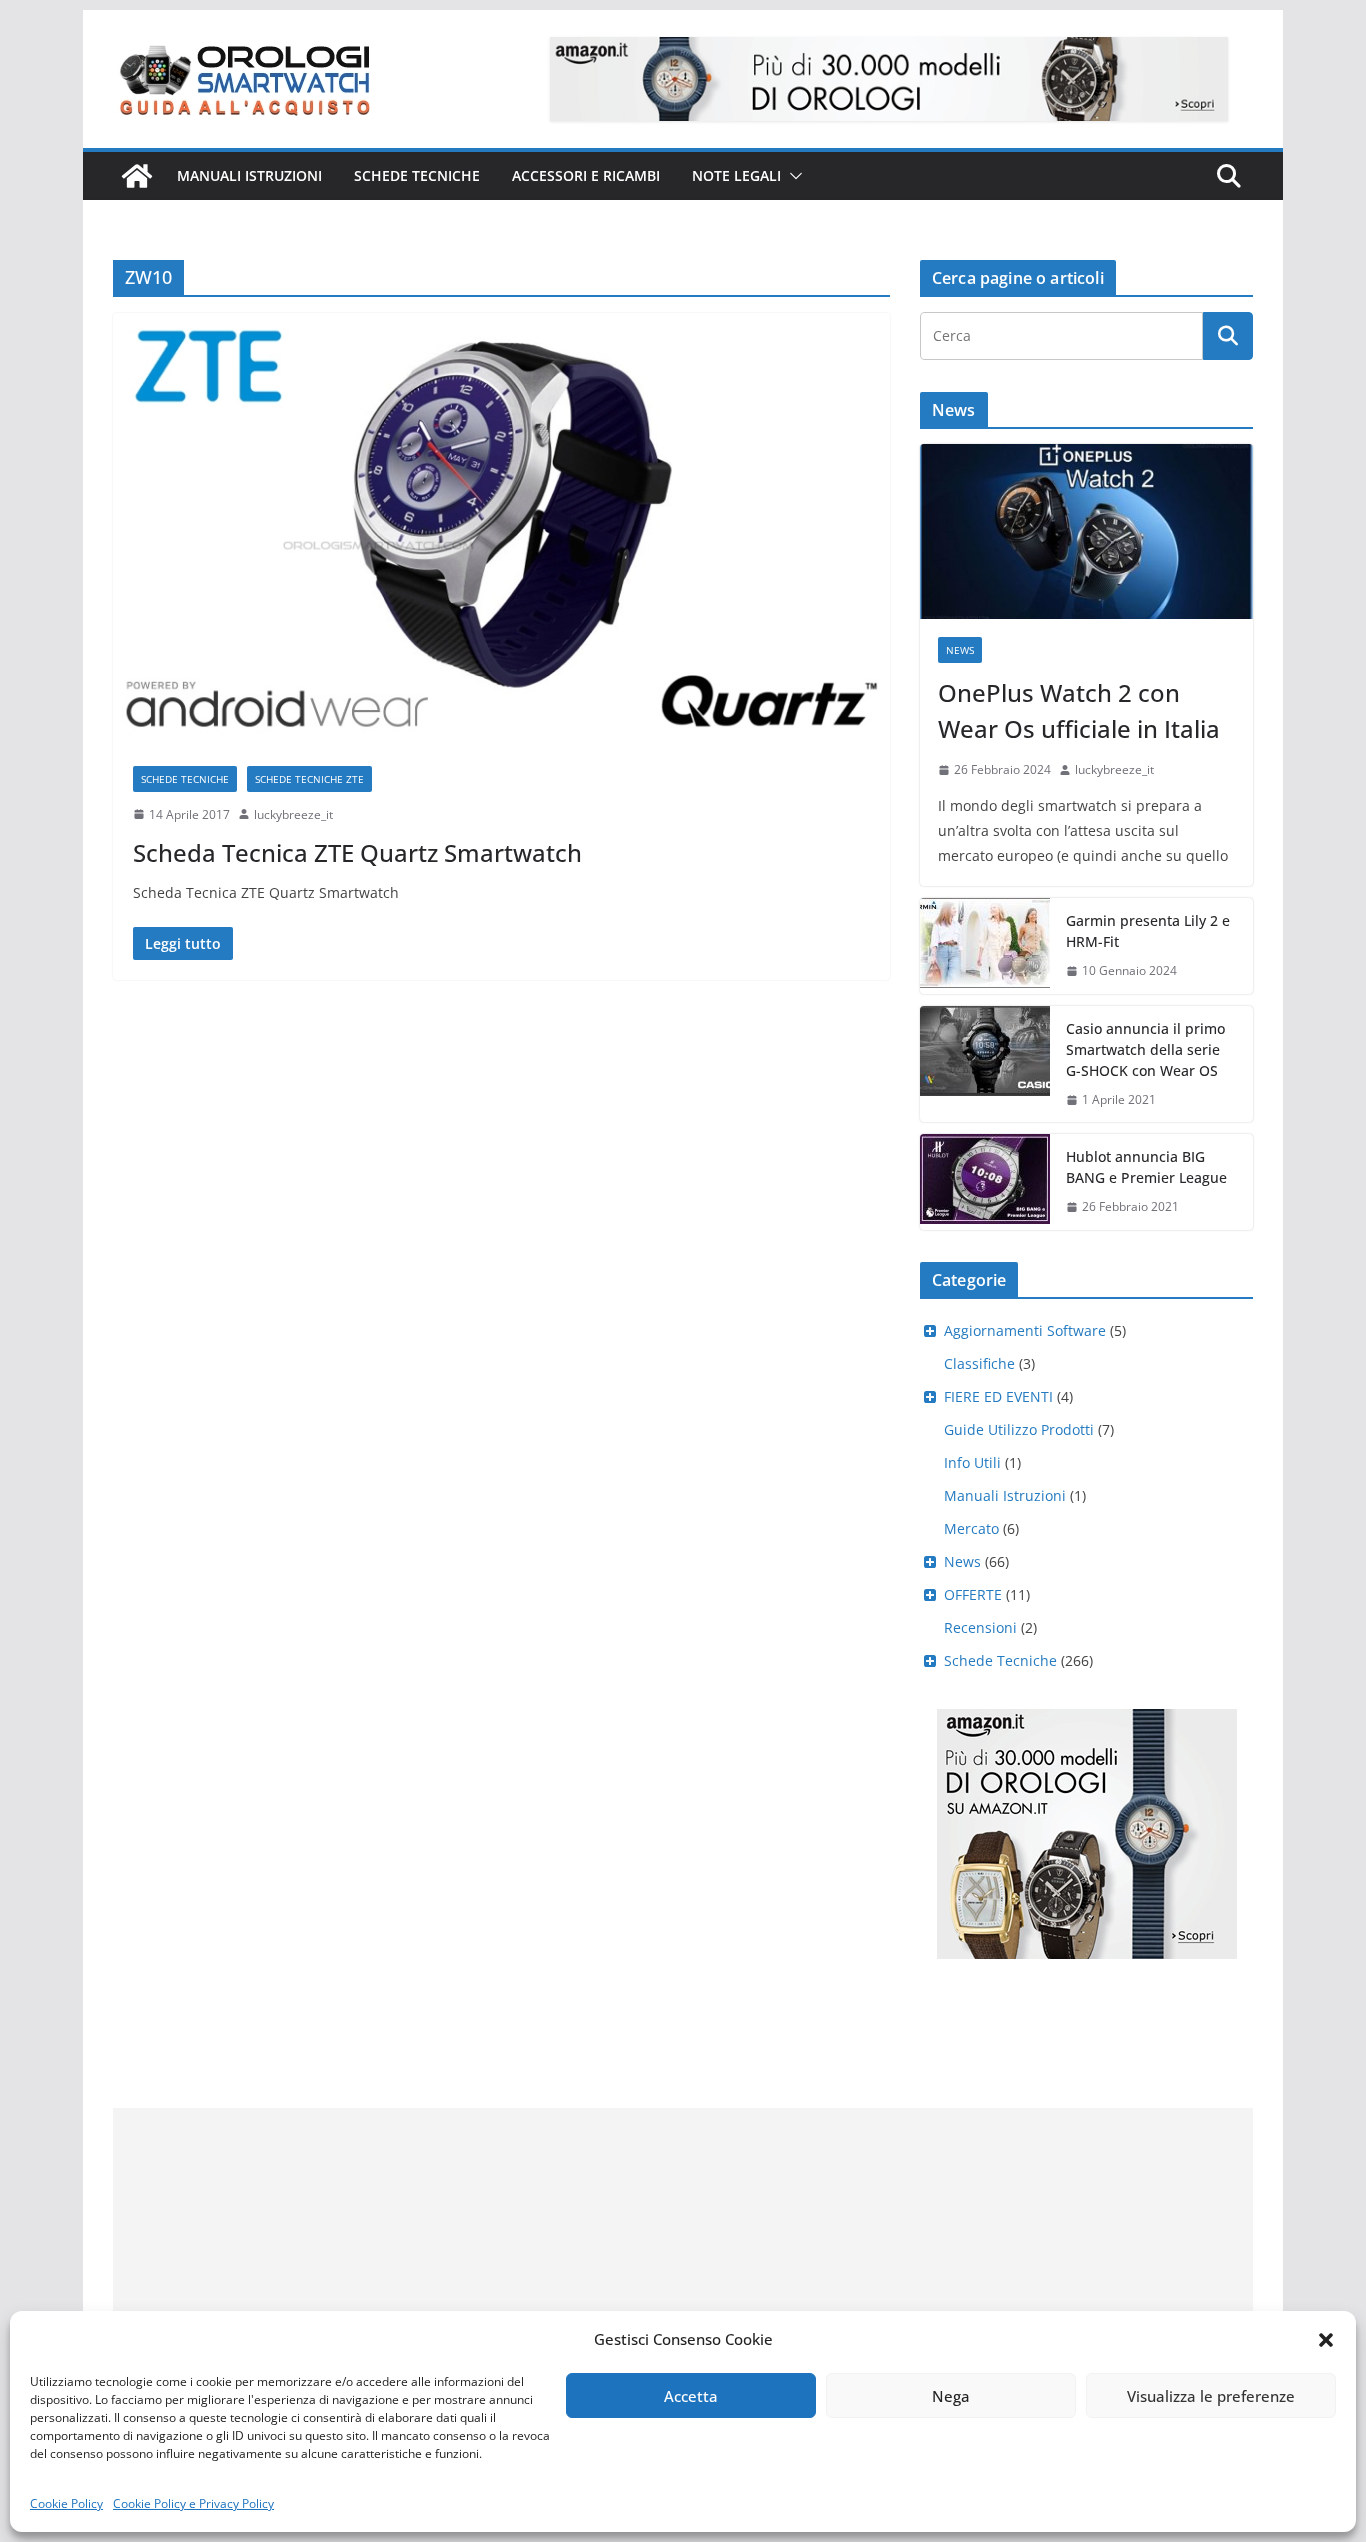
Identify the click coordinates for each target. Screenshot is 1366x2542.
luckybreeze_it (293, 814)
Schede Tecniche (417, 175)
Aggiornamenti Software (1025, 1330)
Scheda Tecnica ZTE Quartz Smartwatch (357, 852)
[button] (1326, 2340)
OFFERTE (973, 1594)
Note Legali (736, 175)
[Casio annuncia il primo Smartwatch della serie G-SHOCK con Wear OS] (985, 1064)
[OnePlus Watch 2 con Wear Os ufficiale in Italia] (1086, 531)
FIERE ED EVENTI (998, 1396)
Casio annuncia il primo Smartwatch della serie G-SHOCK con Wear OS (1145, 1049)
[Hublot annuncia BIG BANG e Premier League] (985, 1182)
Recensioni (980, 1627)
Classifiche (979, 1363)
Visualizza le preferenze (1211, 2396)
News (960, 650)
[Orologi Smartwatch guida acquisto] (137, 176)
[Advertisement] (683, 2248)
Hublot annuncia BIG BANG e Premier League (1146, 1167)
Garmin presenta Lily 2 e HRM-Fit (1148, 931)
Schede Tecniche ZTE (309, 779)
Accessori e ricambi (586, 175)
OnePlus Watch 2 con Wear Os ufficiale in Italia (1079, 710)
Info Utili (972, 1462)
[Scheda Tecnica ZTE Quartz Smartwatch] (501, 529)
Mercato (971, 1528)
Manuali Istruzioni (1005, 1495)
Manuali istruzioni (249, 175)
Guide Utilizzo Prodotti (1019, 1429)
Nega (951, 2396)
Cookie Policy (66, 2503)
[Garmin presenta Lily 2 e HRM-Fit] (985, 946)
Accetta (691, 2396)
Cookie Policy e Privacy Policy (193, 2503)
